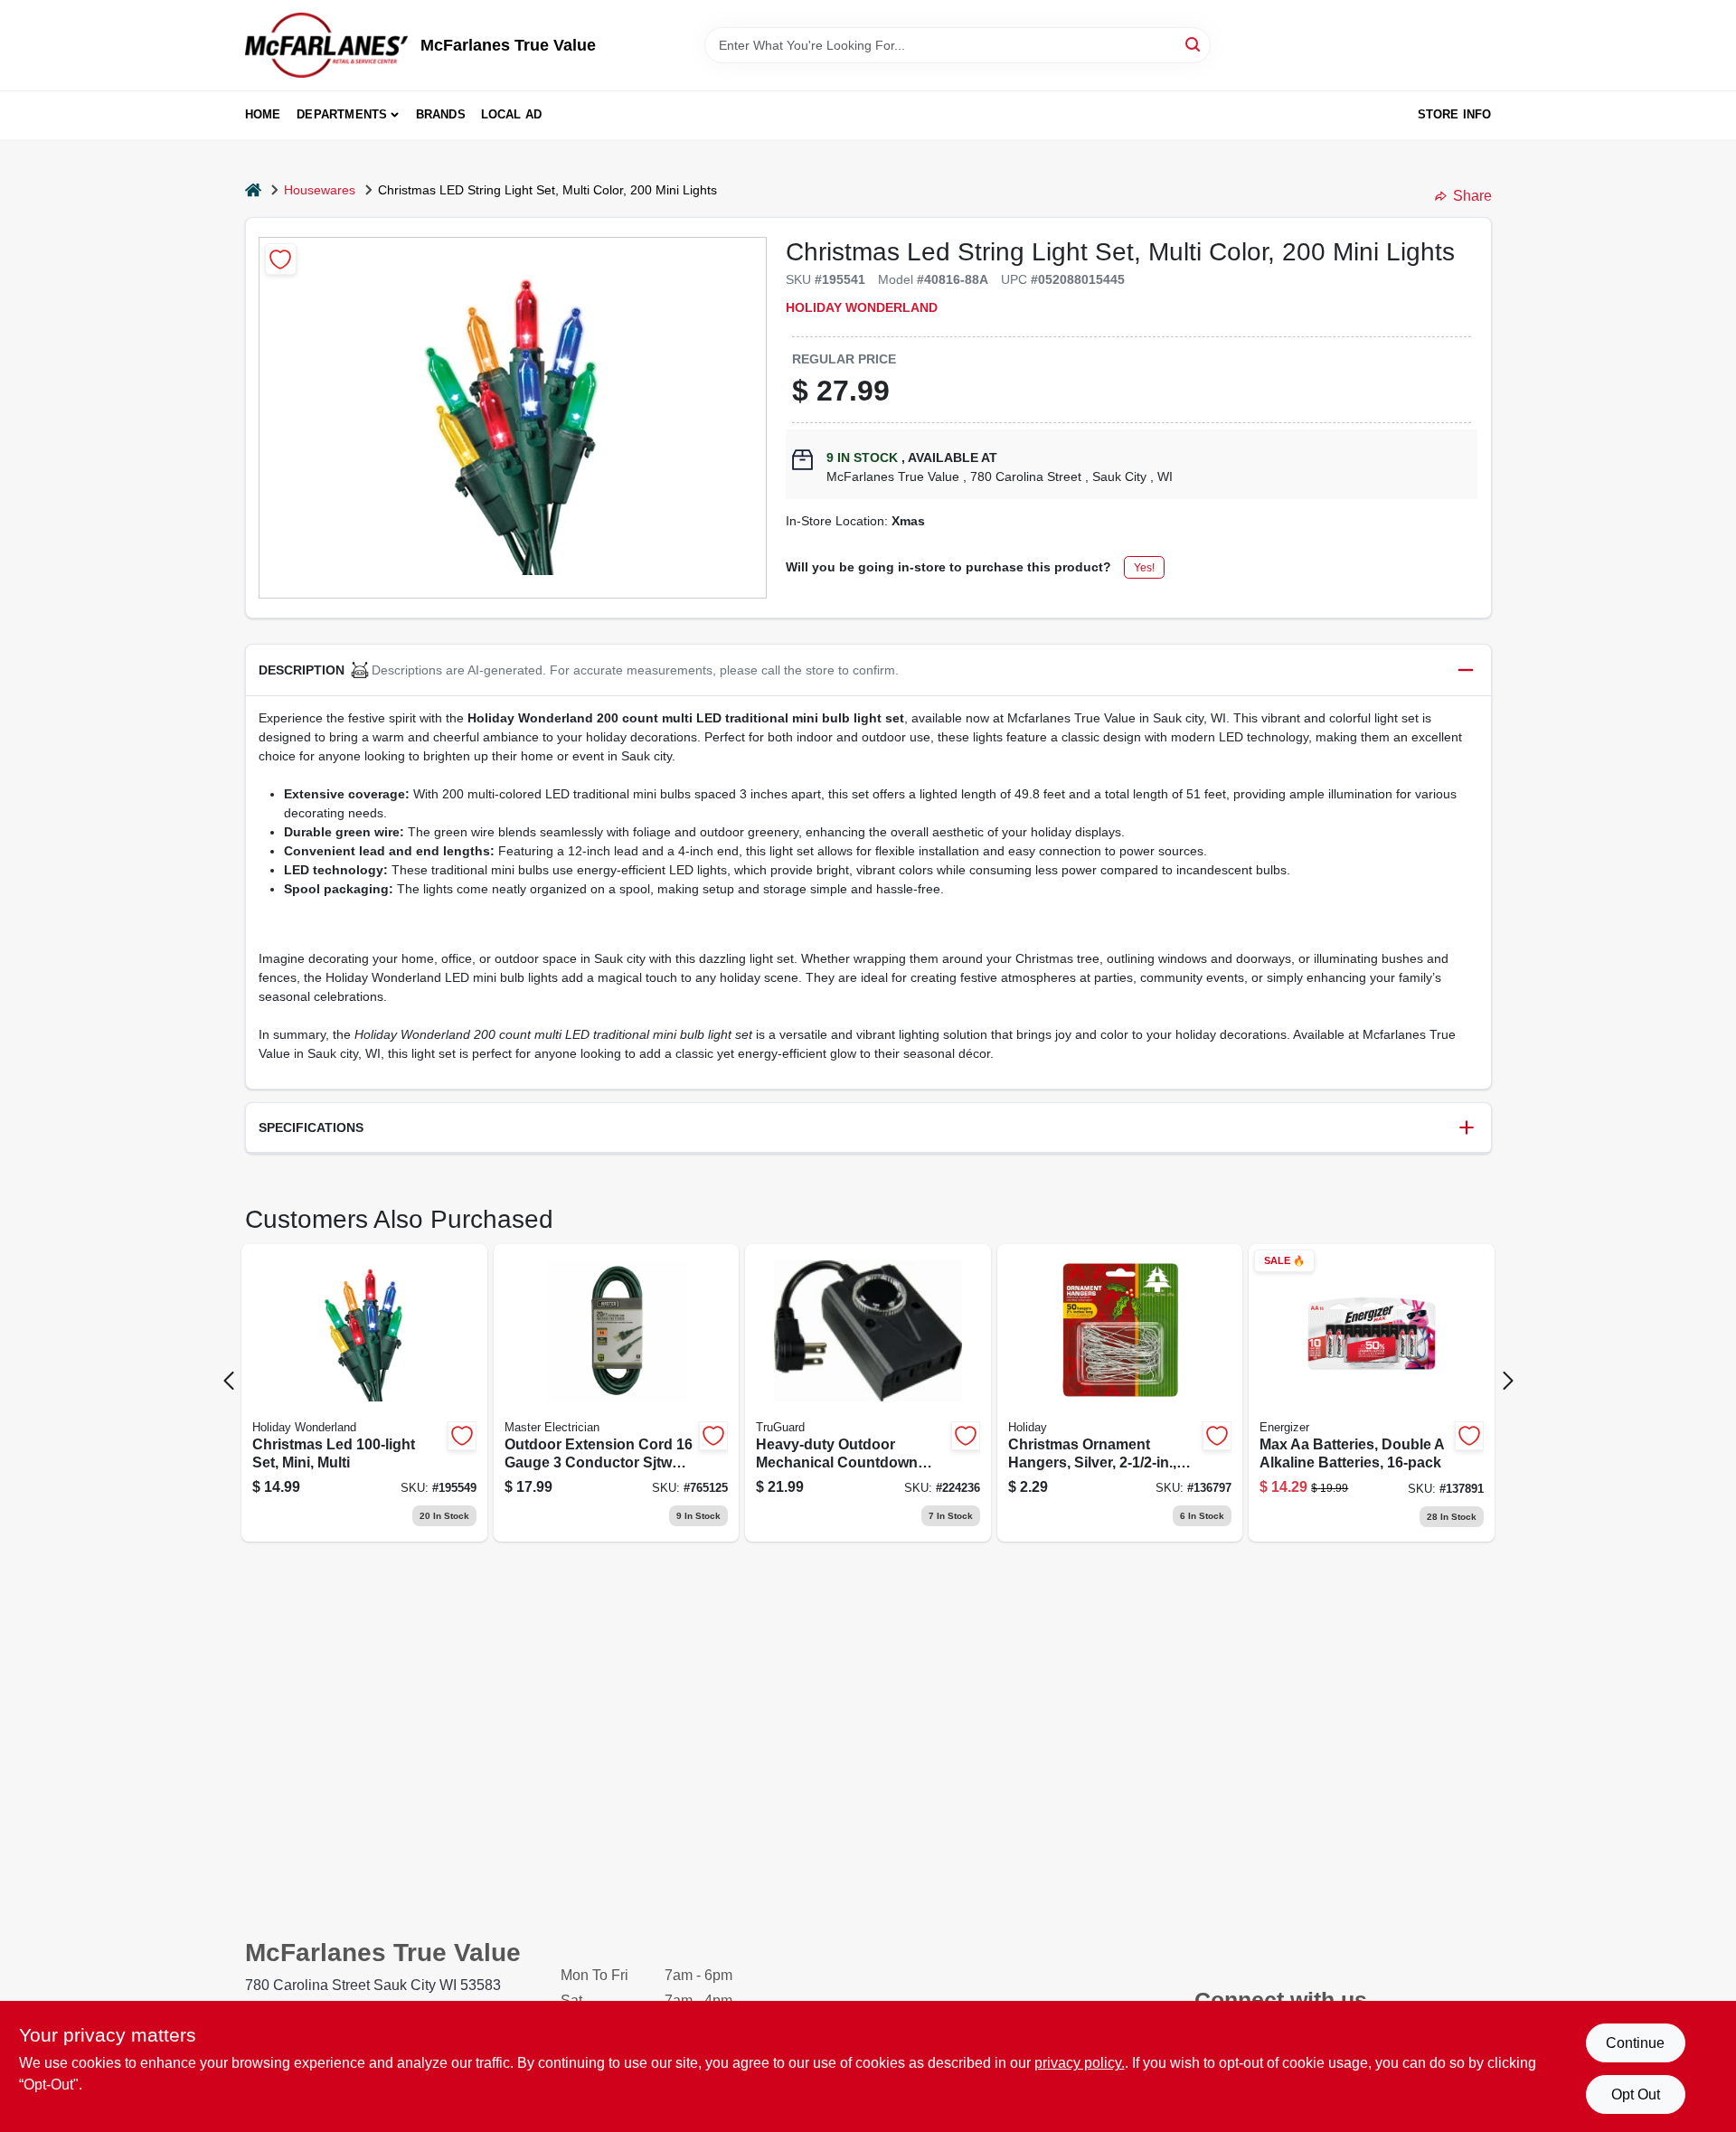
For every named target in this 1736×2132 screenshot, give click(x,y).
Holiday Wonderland (862, 307)
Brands (441, 114)
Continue (1635, 2043)
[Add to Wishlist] (281, 259)
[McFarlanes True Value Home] (326, 45)
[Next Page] (1508, 1381)
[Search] (1194, 44)
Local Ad (512, 114)
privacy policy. (1080, 2063)
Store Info (1455, 114)
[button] (868, 670)
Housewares (320, 190)
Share (1472, 196)
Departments (342, 114)
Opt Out (1636, 2094)
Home (263, 114)
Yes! (1144, 568)
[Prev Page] (229, 1381)
